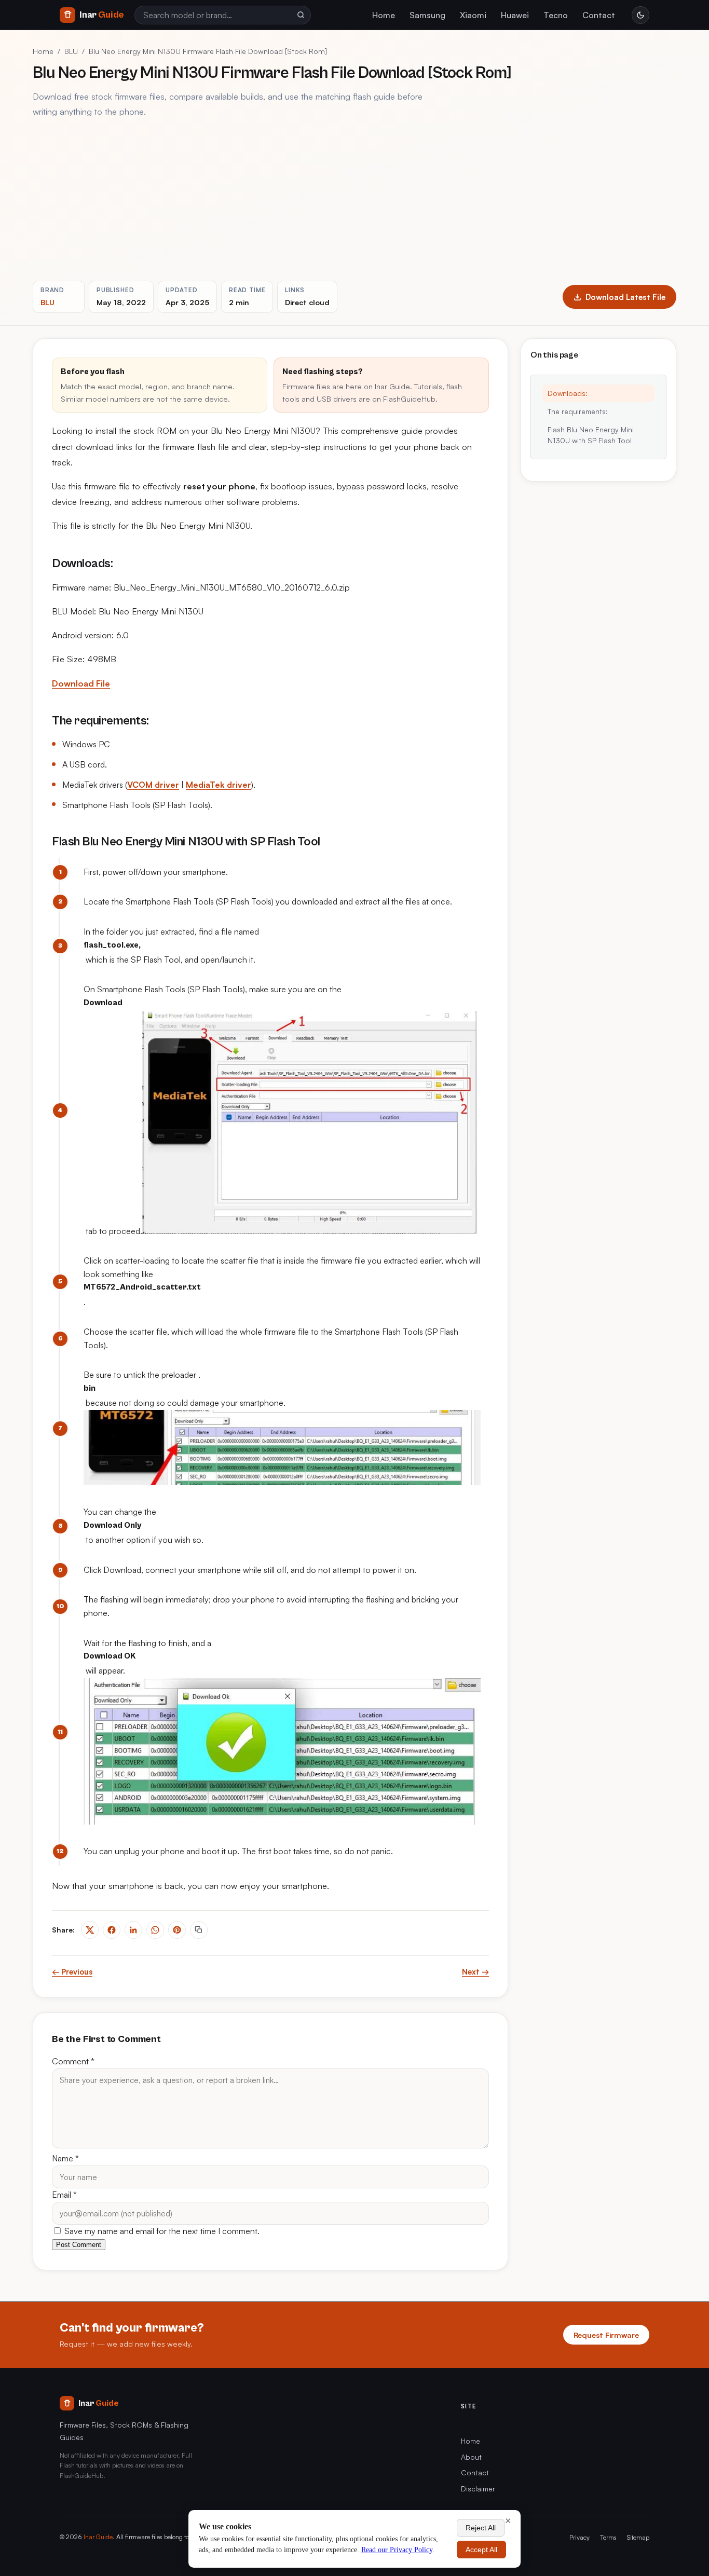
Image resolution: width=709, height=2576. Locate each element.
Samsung (427, 15)
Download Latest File (625, 297)
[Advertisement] (354, 200)
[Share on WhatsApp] (155, 1930)
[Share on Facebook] (112, 1930)
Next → (475, 1972)
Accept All (481, 2550)
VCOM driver (153, 785)
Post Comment (79, 2245)
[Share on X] (90, 1930)
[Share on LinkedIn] (133, 1930)
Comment (73, 2061)
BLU (71, 51)
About (471, 2457)
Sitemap (638, 2537)
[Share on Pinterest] (177, 1930)
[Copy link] (199, 1930)
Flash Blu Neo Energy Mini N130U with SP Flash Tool (591, 435)
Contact (599, 15)
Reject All (481, 2528)
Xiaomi (473, 15)
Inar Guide (98, 2537)
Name (65, 2158)
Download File (81, 683)
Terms (608, 2537)
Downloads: (568, 393)
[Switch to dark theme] (640, 15)
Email (64, 2195)
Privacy (580, 2537)
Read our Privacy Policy (397, 2550)
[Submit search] (301, 15)
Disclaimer (478, 2489)
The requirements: (578, 411)
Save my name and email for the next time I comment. (161, 2231)
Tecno (556, 15)
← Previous (72, 1972)
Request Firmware (606, 2335)
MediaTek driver (219, 785)
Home (384, 15)
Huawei (515, 15)
